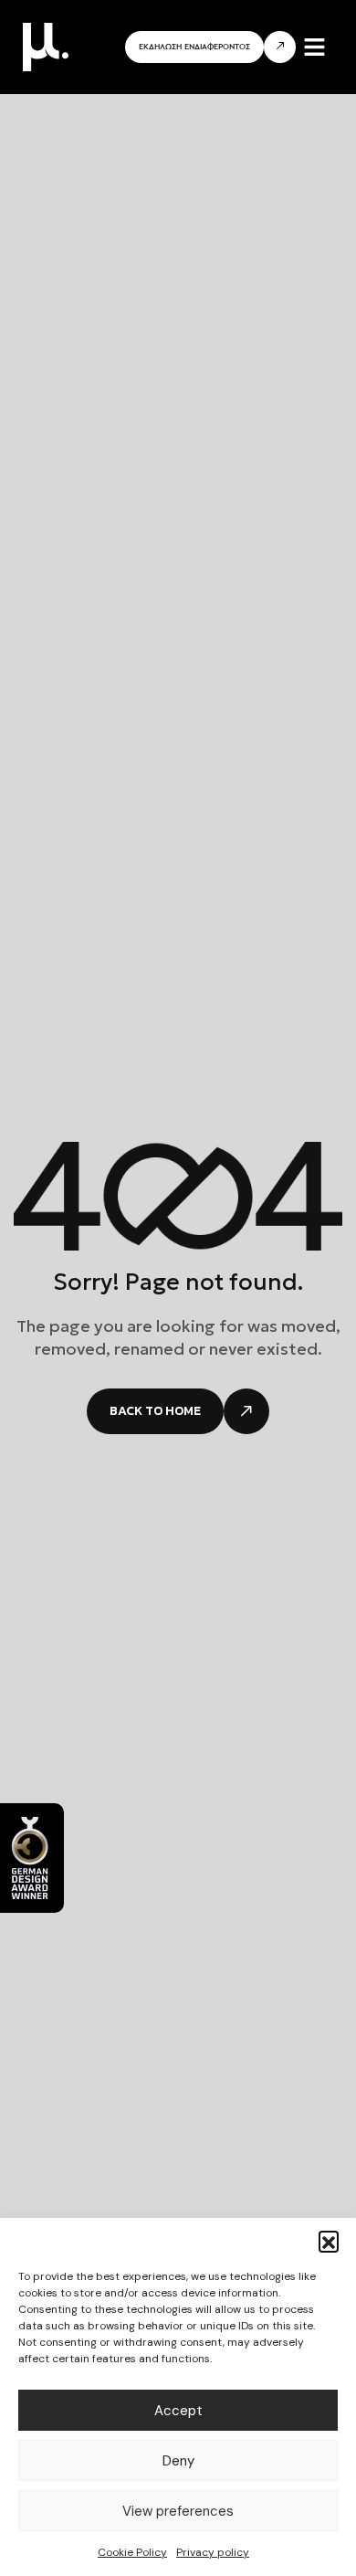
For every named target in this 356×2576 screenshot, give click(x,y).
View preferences (178, 2511)
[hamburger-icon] (314, 47)
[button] (329, 2241)
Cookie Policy (132, 2552)
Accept (178, 2411)
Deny (178, 2461)
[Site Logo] (46, 46)
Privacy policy (213, 2552)
